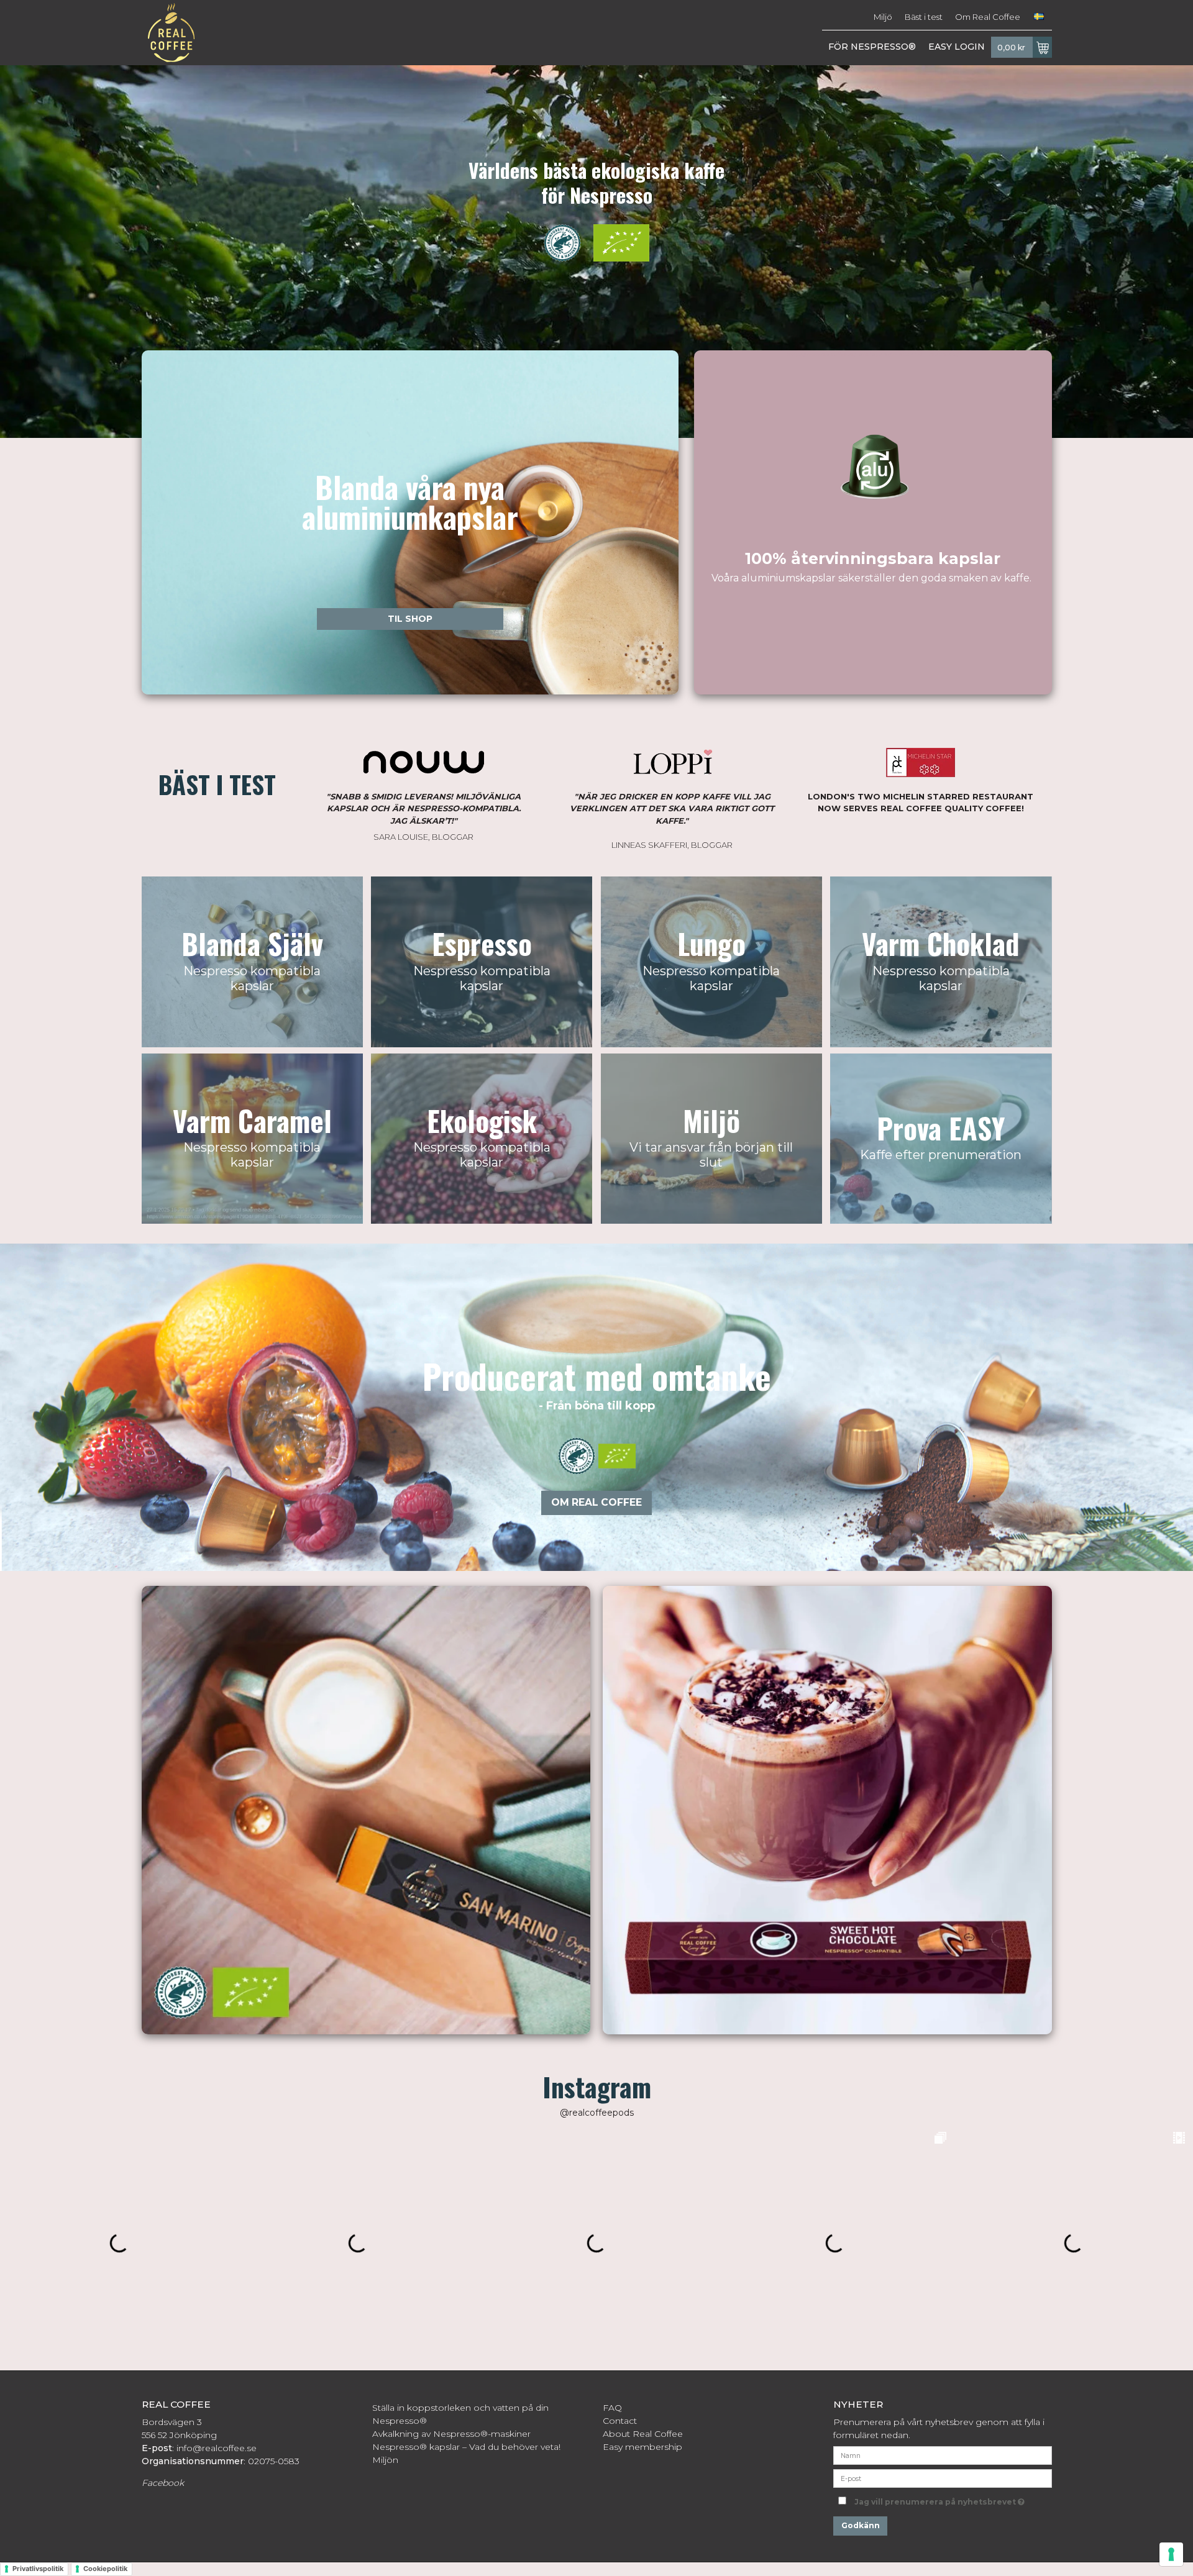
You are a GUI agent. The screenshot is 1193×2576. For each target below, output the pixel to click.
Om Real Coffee (988, 17)
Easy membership (642, 2447)
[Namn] (942, 2455)
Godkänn (861, 2525)
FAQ (612, 2408)
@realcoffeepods (597, 2113)
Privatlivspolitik (38, 2569)
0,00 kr (1011, 48)
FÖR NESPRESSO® (872, 47)
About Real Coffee (643, 2434)
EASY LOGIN (957, 47)
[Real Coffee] (168, 33)
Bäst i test (924, 17)
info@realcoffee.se (217, 2448)
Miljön (385, 2460)
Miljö (883, 17)
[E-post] (942, 2478)
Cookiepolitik (105, 2569)
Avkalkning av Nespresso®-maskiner (451, 2434)
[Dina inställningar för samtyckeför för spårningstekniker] (1171, 2554)
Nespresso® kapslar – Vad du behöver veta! (466, 2447)
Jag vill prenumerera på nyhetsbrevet (953, 2499)
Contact (620, 2421)
